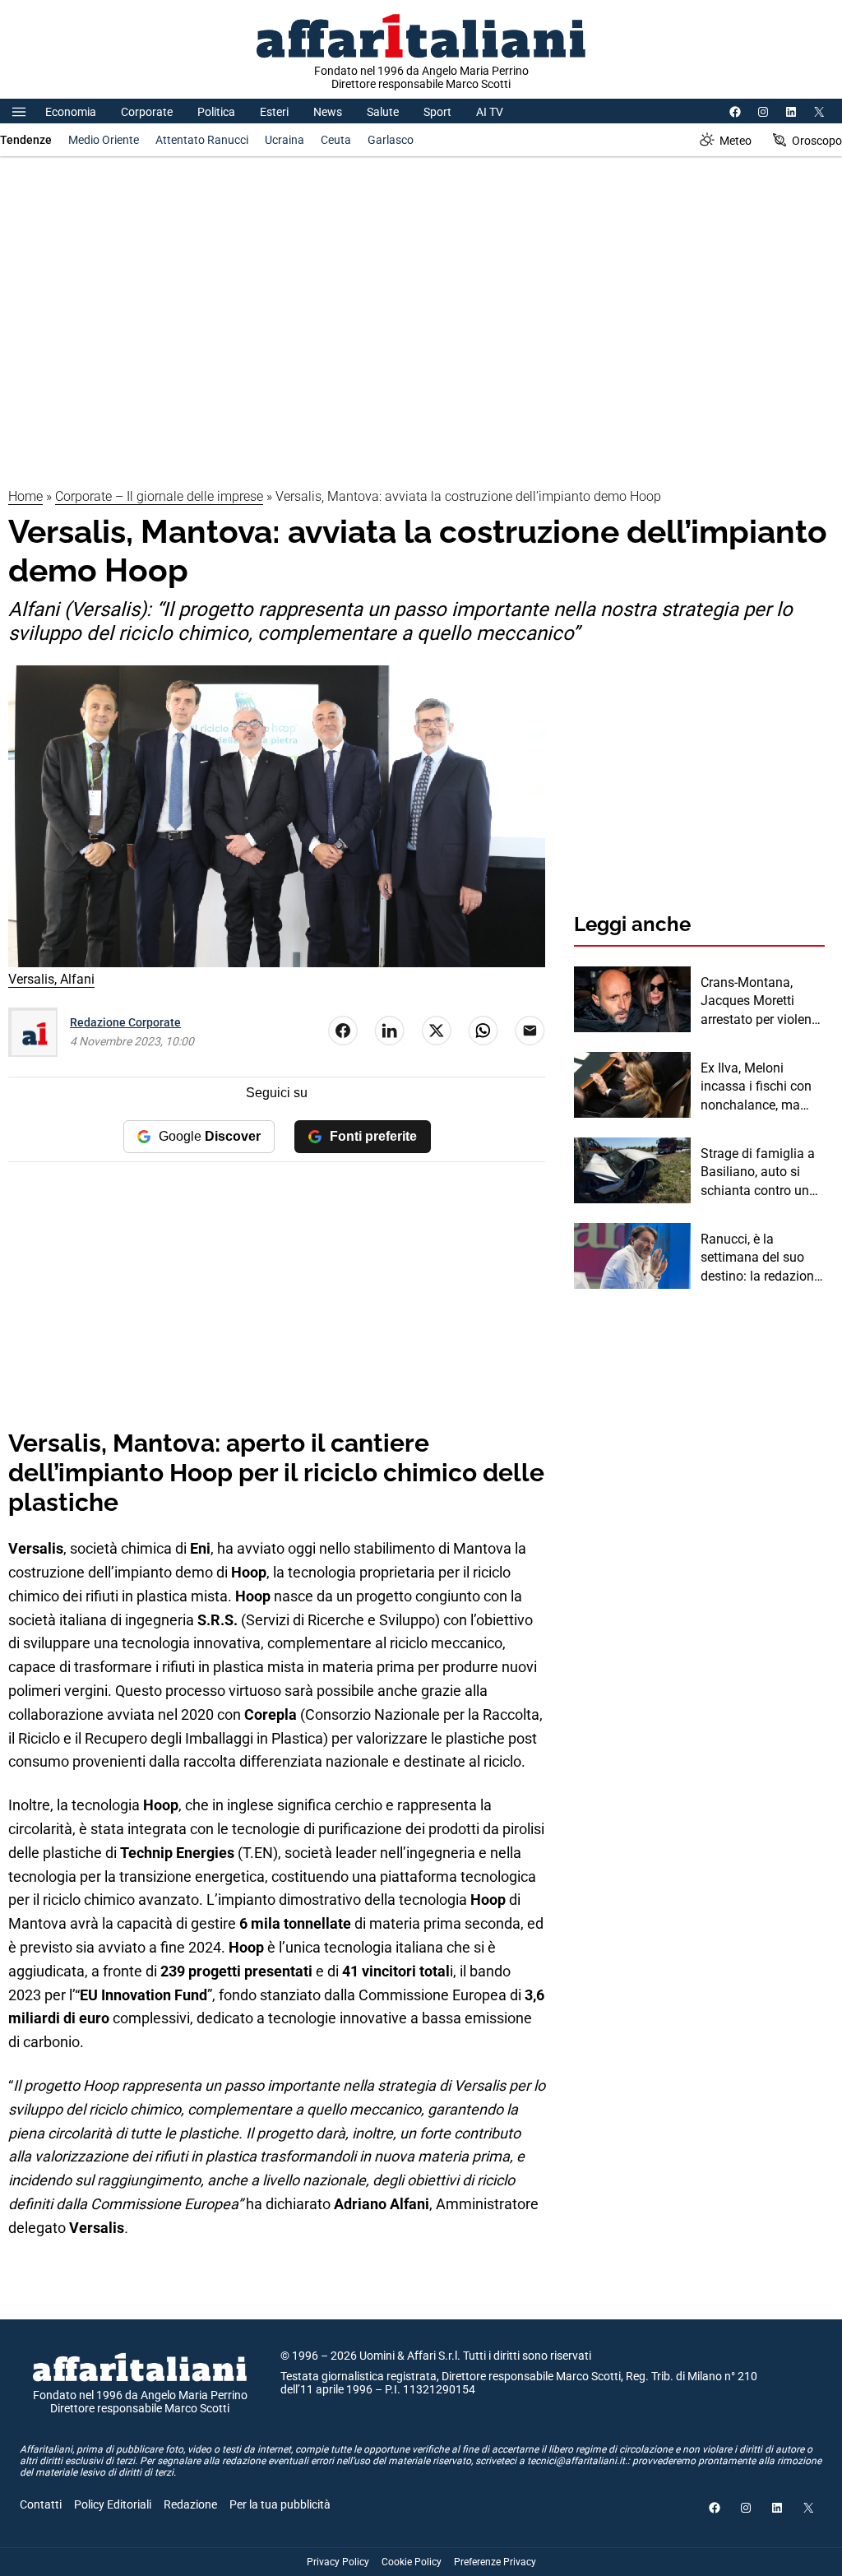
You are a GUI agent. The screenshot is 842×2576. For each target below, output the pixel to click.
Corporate (147, 112)
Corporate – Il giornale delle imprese (159, 496)
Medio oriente (104, 140)
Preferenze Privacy (495, 2562)
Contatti (41, 2504)
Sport (437, 112)
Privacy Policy (338, 2562)
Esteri (274, 112)
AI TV (490, 112)
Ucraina (285, 140)
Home (25, 496)
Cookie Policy (412, 2562)
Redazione (190, 2504)
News (328, 112)
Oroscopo (817, 141)
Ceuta (336, 140)
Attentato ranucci (202, 140)
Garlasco (391, 140)
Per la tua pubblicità (280, 2504)
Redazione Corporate (125, 1022)
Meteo (736, 141)
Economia (71, 112)
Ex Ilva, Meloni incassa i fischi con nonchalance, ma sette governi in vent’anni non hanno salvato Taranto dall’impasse (760, 1087)
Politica (216, 112)
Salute (383, 112)
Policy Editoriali (113, 2504)
